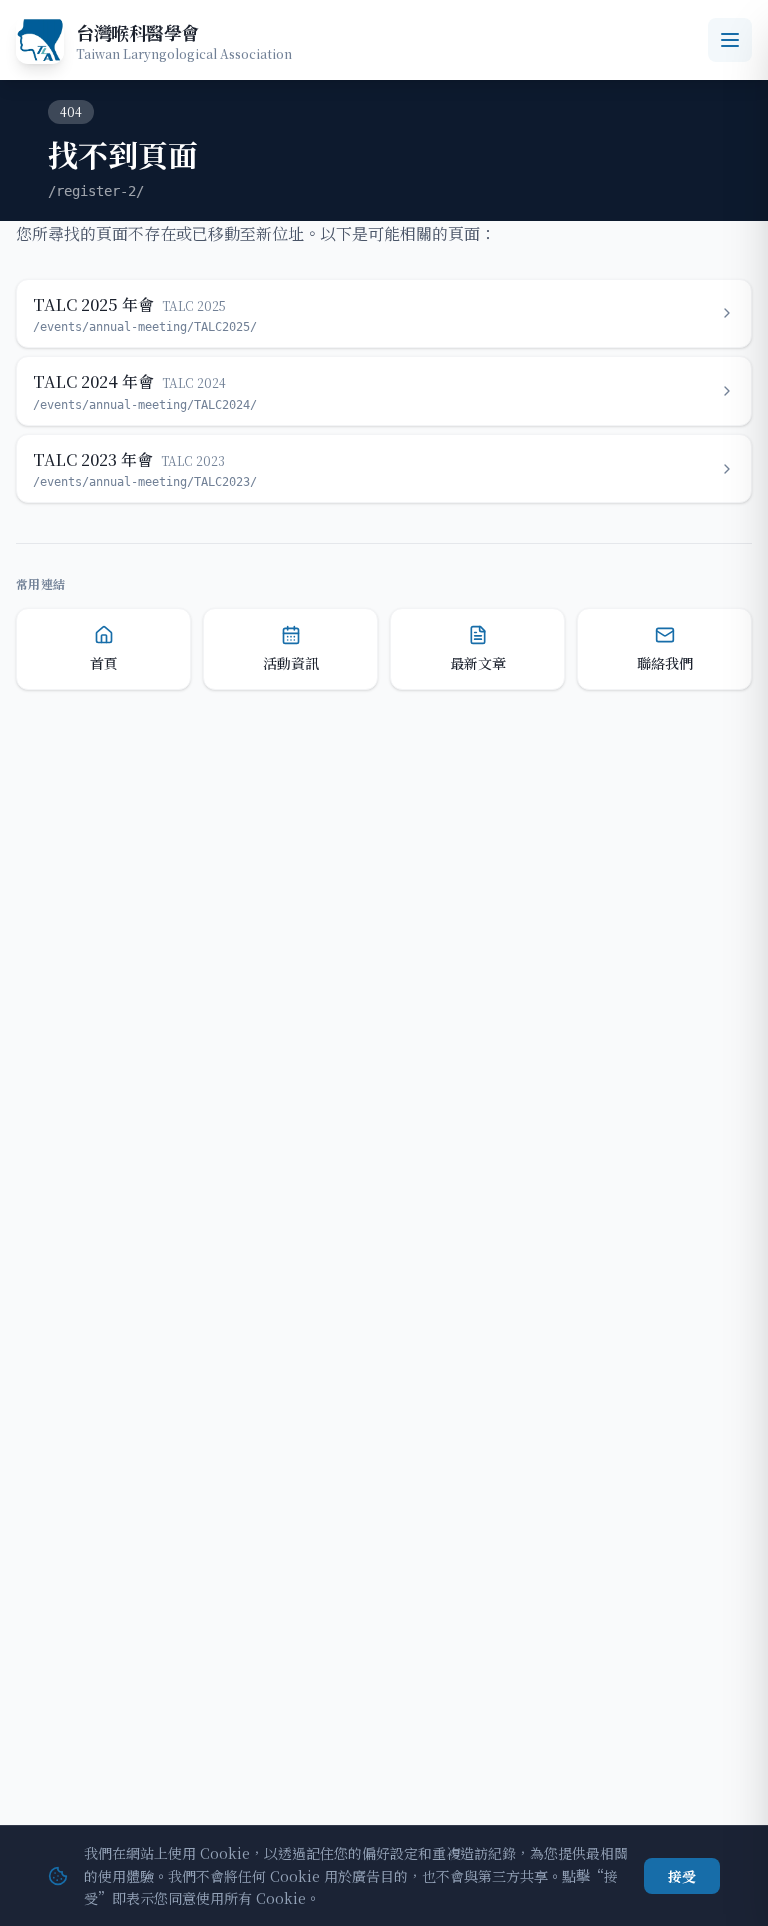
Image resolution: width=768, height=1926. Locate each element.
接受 (682, 1876)
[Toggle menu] (730, 40)
